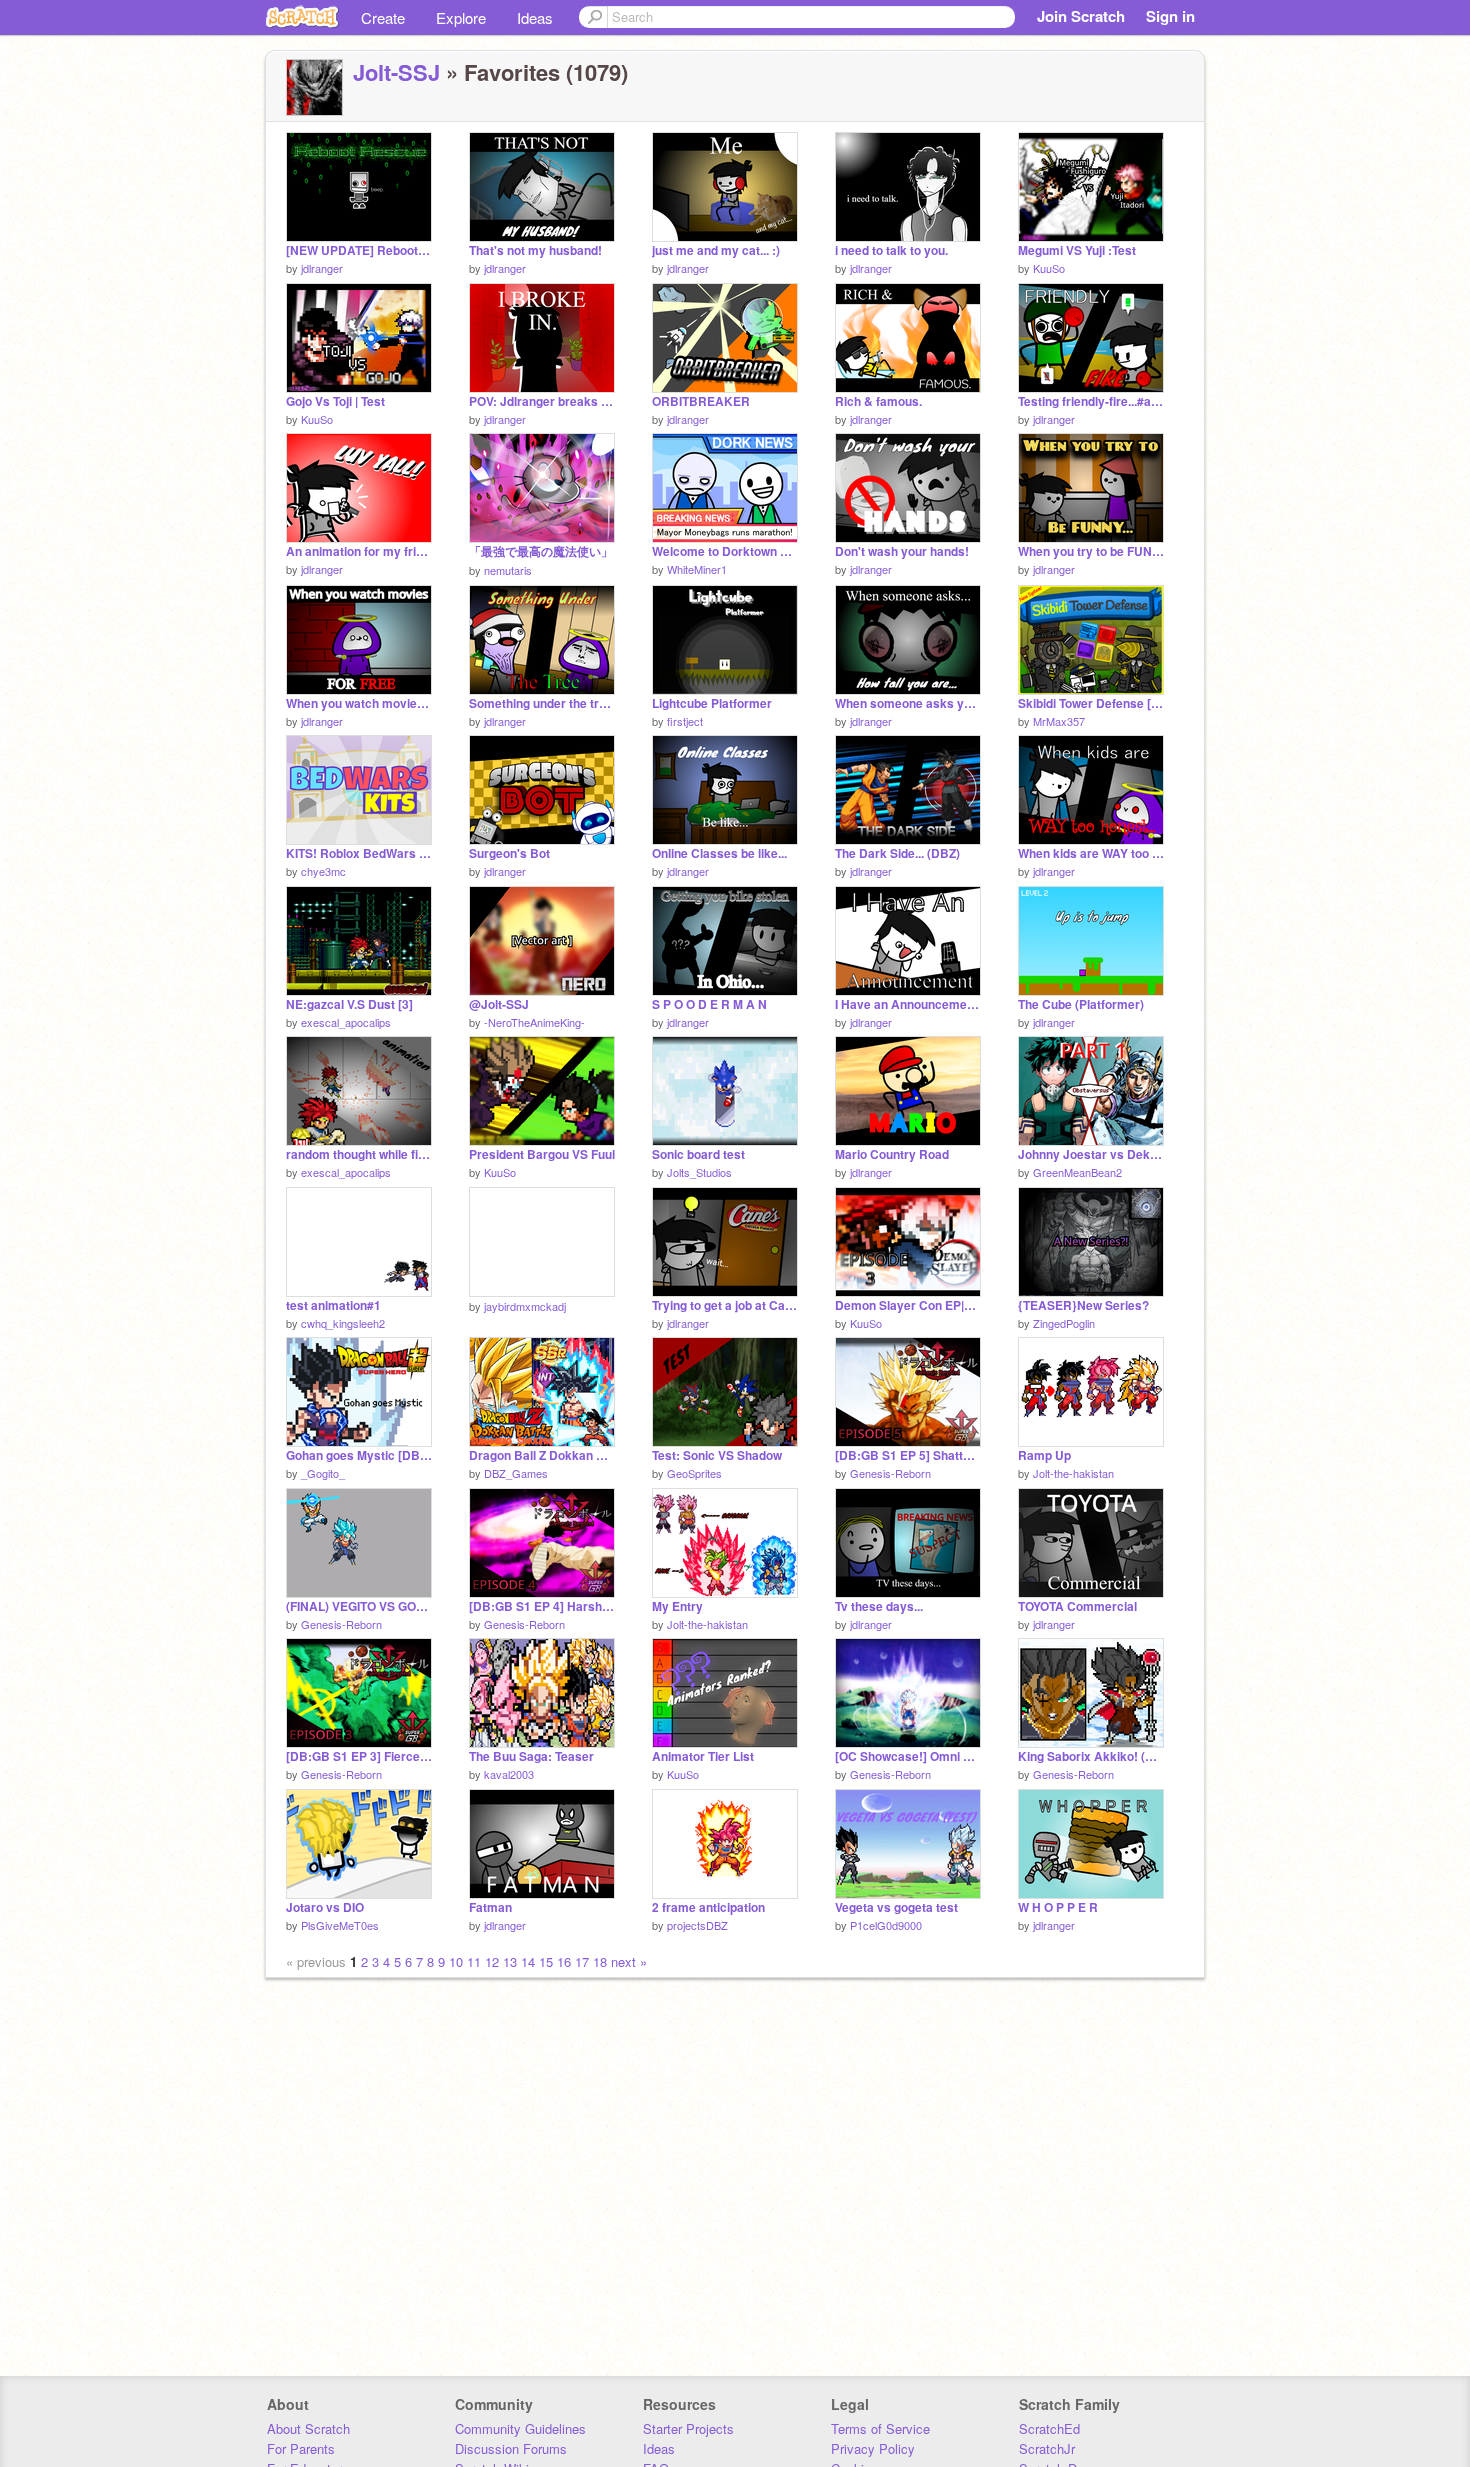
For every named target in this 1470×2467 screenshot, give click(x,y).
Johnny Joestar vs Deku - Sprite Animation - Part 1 (1091, 1154)
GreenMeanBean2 (1077, 1172)
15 (546, 1961)
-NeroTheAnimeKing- (534, 1022)
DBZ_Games (516, 1473)
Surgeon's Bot (509, 853)
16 (564, 1961)
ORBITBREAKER (701, 401)
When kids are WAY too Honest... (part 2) (1091, 853)
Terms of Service (880, 2428)
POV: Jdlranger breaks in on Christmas (542, 401)
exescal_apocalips (346, 1022)
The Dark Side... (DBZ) (897, 853)
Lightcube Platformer (712, 703)
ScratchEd (1049, 2428)
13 (510, 1961)
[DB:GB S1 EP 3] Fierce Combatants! (359, 1756)
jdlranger (322, 268)
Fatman (490, 1907)
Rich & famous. (878, 401)
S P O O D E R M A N (709, 1004)
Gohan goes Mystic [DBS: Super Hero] (359, 1455)
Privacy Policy (873, 2448)
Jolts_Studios (699, 1172)
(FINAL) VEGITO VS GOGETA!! (359, 1606)
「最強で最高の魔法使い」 (541, 551)
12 (492, 1961)
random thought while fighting (359, 1154)
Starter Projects (688, 2428)
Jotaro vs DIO (325, 1907)
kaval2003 (509, 1774)
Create (383, 17)
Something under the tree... (542, 703)
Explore (461, 17)
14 (528, 1961)
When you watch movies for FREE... (359, 703)
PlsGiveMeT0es (340, 1925)
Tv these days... (879, 1606)
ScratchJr (1047, 2448)
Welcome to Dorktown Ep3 (725, 551)
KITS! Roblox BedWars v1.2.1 (359, 853)
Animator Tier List (703, 1756)
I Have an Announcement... (908, 1004)
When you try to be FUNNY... (1091, 551)
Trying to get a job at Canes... (725, 1305)
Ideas (535, 17)
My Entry (677, 1606)
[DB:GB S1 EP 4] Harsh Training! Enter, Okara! (542, 1606)
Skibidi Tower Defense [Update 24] (1091, 703)
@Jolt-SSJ (499, 1004)
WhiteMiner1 (697, 569)
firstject (685, 721)
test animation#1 (333, 1305)
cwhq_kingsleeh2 (343, 1323)
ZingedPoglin (1064, 1323)
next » (629, 1961)
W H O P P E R (1058, 1907)
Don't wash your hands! (902, 551)
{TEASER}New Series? (1083, 1305)
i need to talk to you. (891, 250)
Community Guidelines (520, 2428)
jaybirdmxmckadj (525, 1306)
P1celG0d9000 (886, 1925)
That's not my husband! (535, 250)
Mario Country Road (892, 1154)
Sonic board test (698, 1154)
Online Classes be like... (719, 853)
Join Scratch (1081, 16)
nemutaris (508, 570)
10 (456, 1961)
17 (582, 1961)
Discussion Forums (511, 2448)
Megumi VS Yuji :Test (1077, 250)
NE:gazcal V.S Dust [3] (349, 1004)
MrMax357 (1059, 721)
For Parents (301, 2448)
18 (600, 1961)
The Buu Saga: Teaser (531, 1756)
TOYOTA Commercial (1077, 1606)
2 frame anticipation (708, 1907)
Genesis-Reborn (890, 1473)
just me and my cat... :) (716, 250)
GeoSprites (694, 1473)
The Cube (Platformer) (1081, 1004)
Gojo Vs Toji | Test (335, 401)
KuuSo (1049, 268)
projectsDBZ (697, 1925)
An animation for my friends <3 (359, 551)
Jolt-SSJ (396, 72)
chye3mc (323, 871)
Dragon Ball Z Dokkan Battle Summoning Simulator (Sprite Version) (542, 1455)
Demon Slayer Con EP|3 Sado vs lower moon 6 (908, 1305)
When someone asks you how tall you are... (908, 703)
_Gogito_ (323, 1473)
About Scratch (308, 2428)
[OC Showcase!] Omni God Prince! (908, 1756)
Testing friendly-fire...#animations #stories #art (1091, 401)
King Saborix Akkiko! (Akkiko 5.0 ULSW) (1091, 1756)
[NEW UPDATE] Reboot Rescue (359, 250)
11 (474, 1961)
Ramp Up (1044, 1455)
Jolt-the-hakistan (1073, 1473)
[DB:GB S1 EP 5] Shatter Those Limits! (908, 1455)
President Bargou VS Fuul (542, 1154)
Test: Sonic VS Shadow (717, 1455)
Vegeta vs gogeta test (896, 1907)
